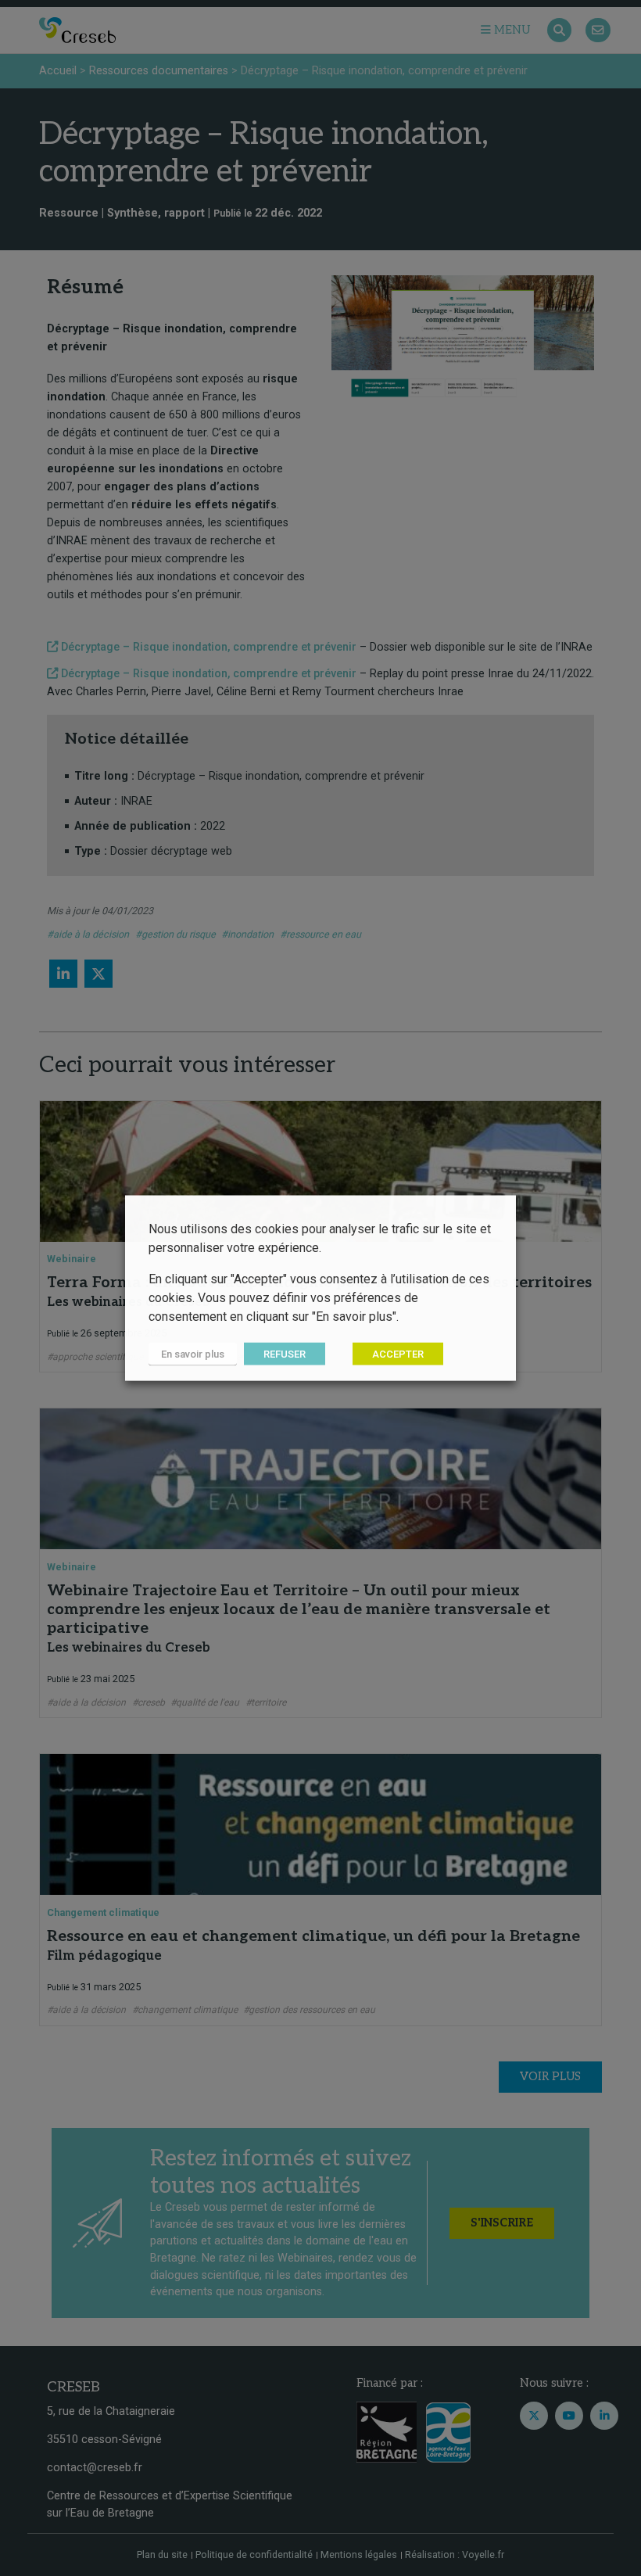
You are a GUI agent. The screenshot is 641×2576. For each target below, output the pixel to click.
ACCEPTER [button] (398, 1354)
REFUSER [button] (285, 1354)
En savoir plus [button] (193, 1354)
